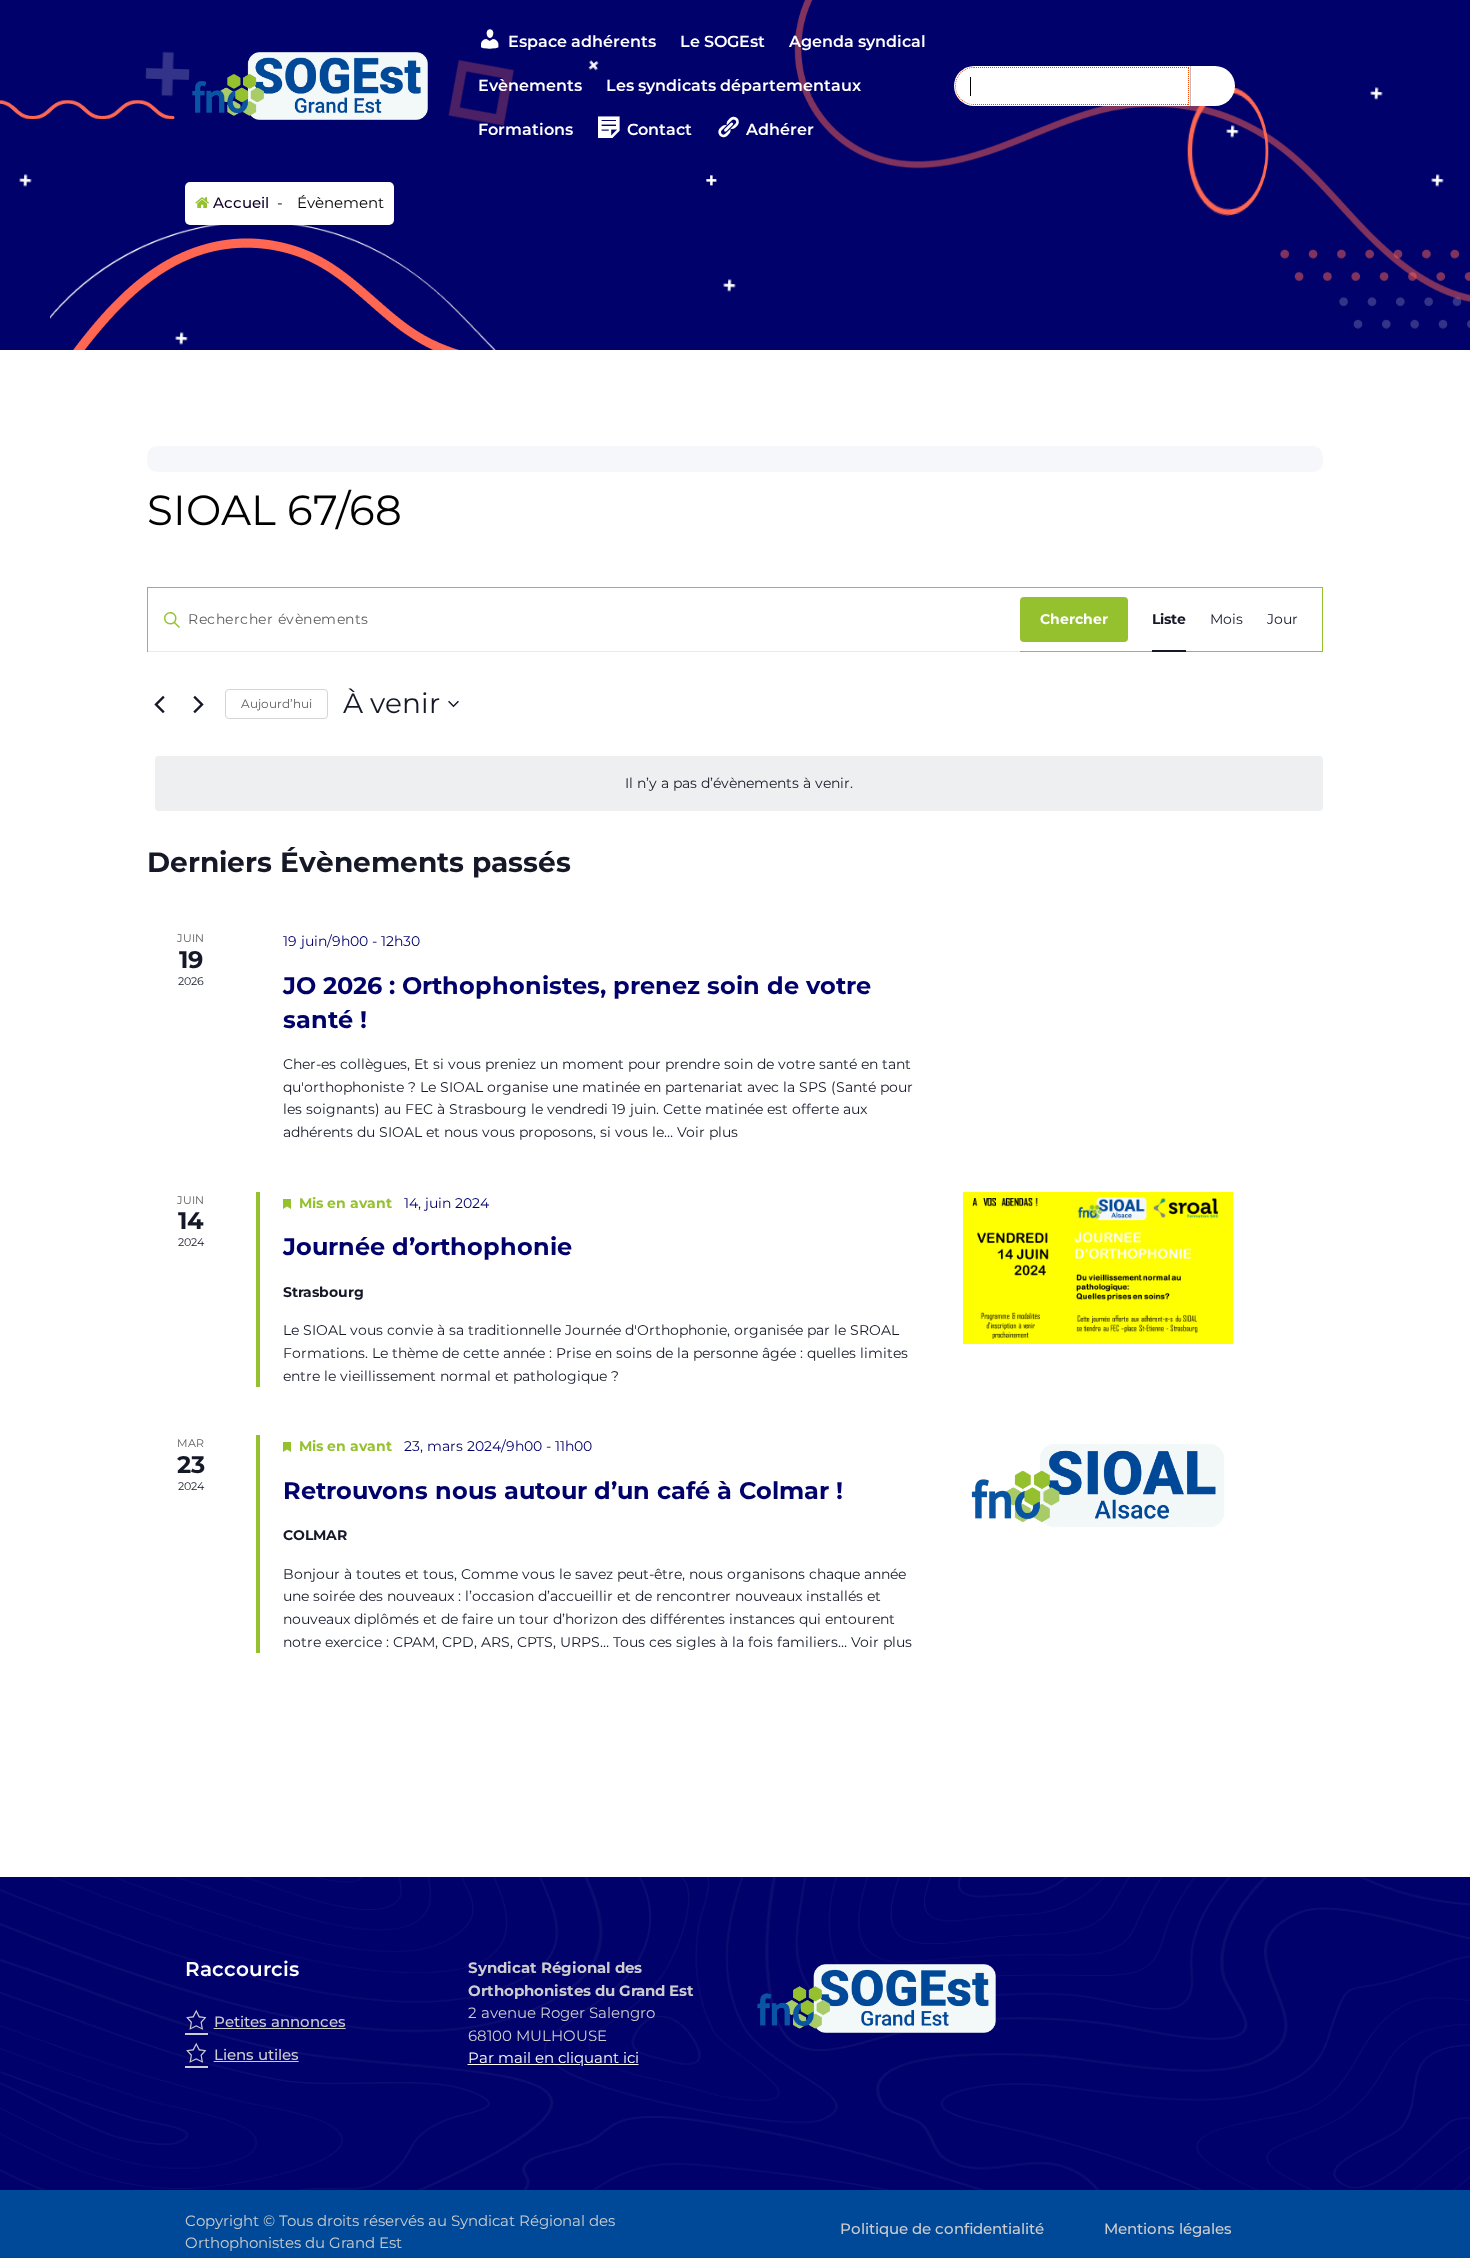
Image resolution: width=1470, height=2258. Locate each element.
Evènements (530, 85)
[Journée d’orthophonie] (1143, 1268)
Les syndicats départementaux (733, 85)
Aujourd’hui (276, 703)
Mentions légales (1168, 2228)
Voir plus (707, 1132)
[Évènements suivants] (198, 704)
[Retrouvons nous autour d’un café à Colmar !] (1143, 1485)
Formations (525, 129)
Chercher (1074, 619)
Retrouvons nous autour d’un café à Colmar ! (563, 1490)
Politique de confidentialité (942, 2228)
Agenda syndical (857, 41)
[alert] (739, 783)
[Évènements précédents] (159, 704)
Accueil (239, 202)
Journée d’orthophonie (427, 1246)
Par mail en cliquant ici (553, 2057)
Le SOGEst (722, 41)
